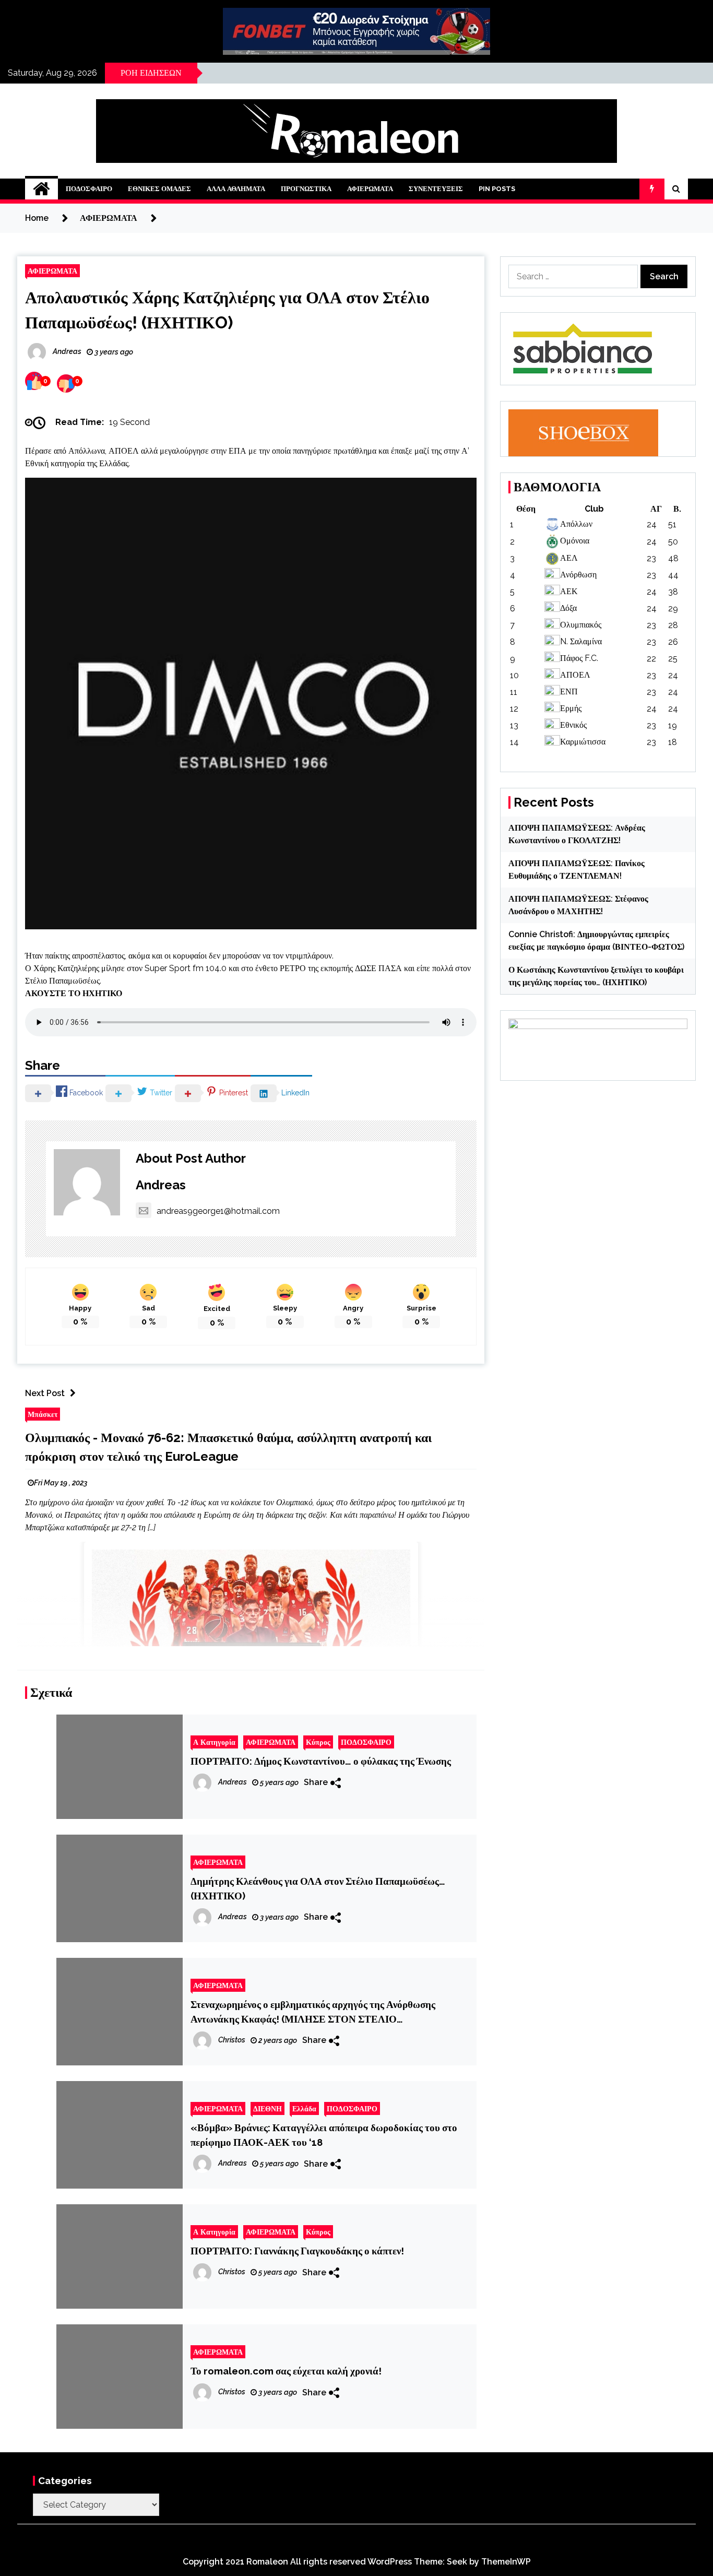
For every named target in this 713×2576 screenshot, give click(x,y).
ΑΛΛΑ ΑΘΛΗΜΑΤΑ (236, 189)
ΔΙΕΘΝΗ (268, 2108)
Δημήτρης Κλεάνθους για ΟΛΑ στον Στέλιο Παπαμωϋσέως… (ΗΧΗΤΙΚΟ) (318, 1888)
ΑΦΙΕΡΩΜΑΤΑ (370, 189)
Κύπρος (318, 1742)
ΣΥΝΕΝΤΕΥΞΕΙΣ (436, 189)
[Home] (41, 189)
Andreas (161, 1185)
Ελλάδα (304, 2108)
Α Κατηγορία (214, 1742)
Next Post (45, 1393)
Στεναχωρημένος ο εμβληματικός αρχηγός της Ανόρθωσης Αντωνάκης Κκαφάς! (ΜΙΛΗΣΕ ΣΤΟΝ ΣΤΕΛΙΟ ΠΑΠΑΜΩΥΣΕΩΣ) (313, 2012)
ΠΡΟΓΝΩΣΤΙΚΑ (306, 189)
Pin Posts (497, 189)
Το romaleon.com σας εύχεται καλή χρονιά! (286, 2371)
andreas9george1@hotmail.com (218, 1211)
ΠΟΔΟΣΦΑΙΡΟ (89, 189)
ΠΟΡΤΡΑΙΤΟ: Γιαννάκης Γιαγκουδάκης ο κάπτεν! (297, 2251)
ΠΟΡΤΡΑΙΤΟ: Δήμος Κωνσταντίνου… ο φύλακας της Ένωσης (321, 1761)
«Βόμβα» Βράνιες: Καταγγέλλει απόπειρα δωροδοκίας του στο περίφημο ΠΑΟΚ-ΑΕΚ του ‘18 (324, 2135)
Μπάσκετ (43, 1414)
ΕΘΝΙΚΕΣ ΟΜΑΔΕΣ (159, 189)
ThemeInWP (506, 2562)
